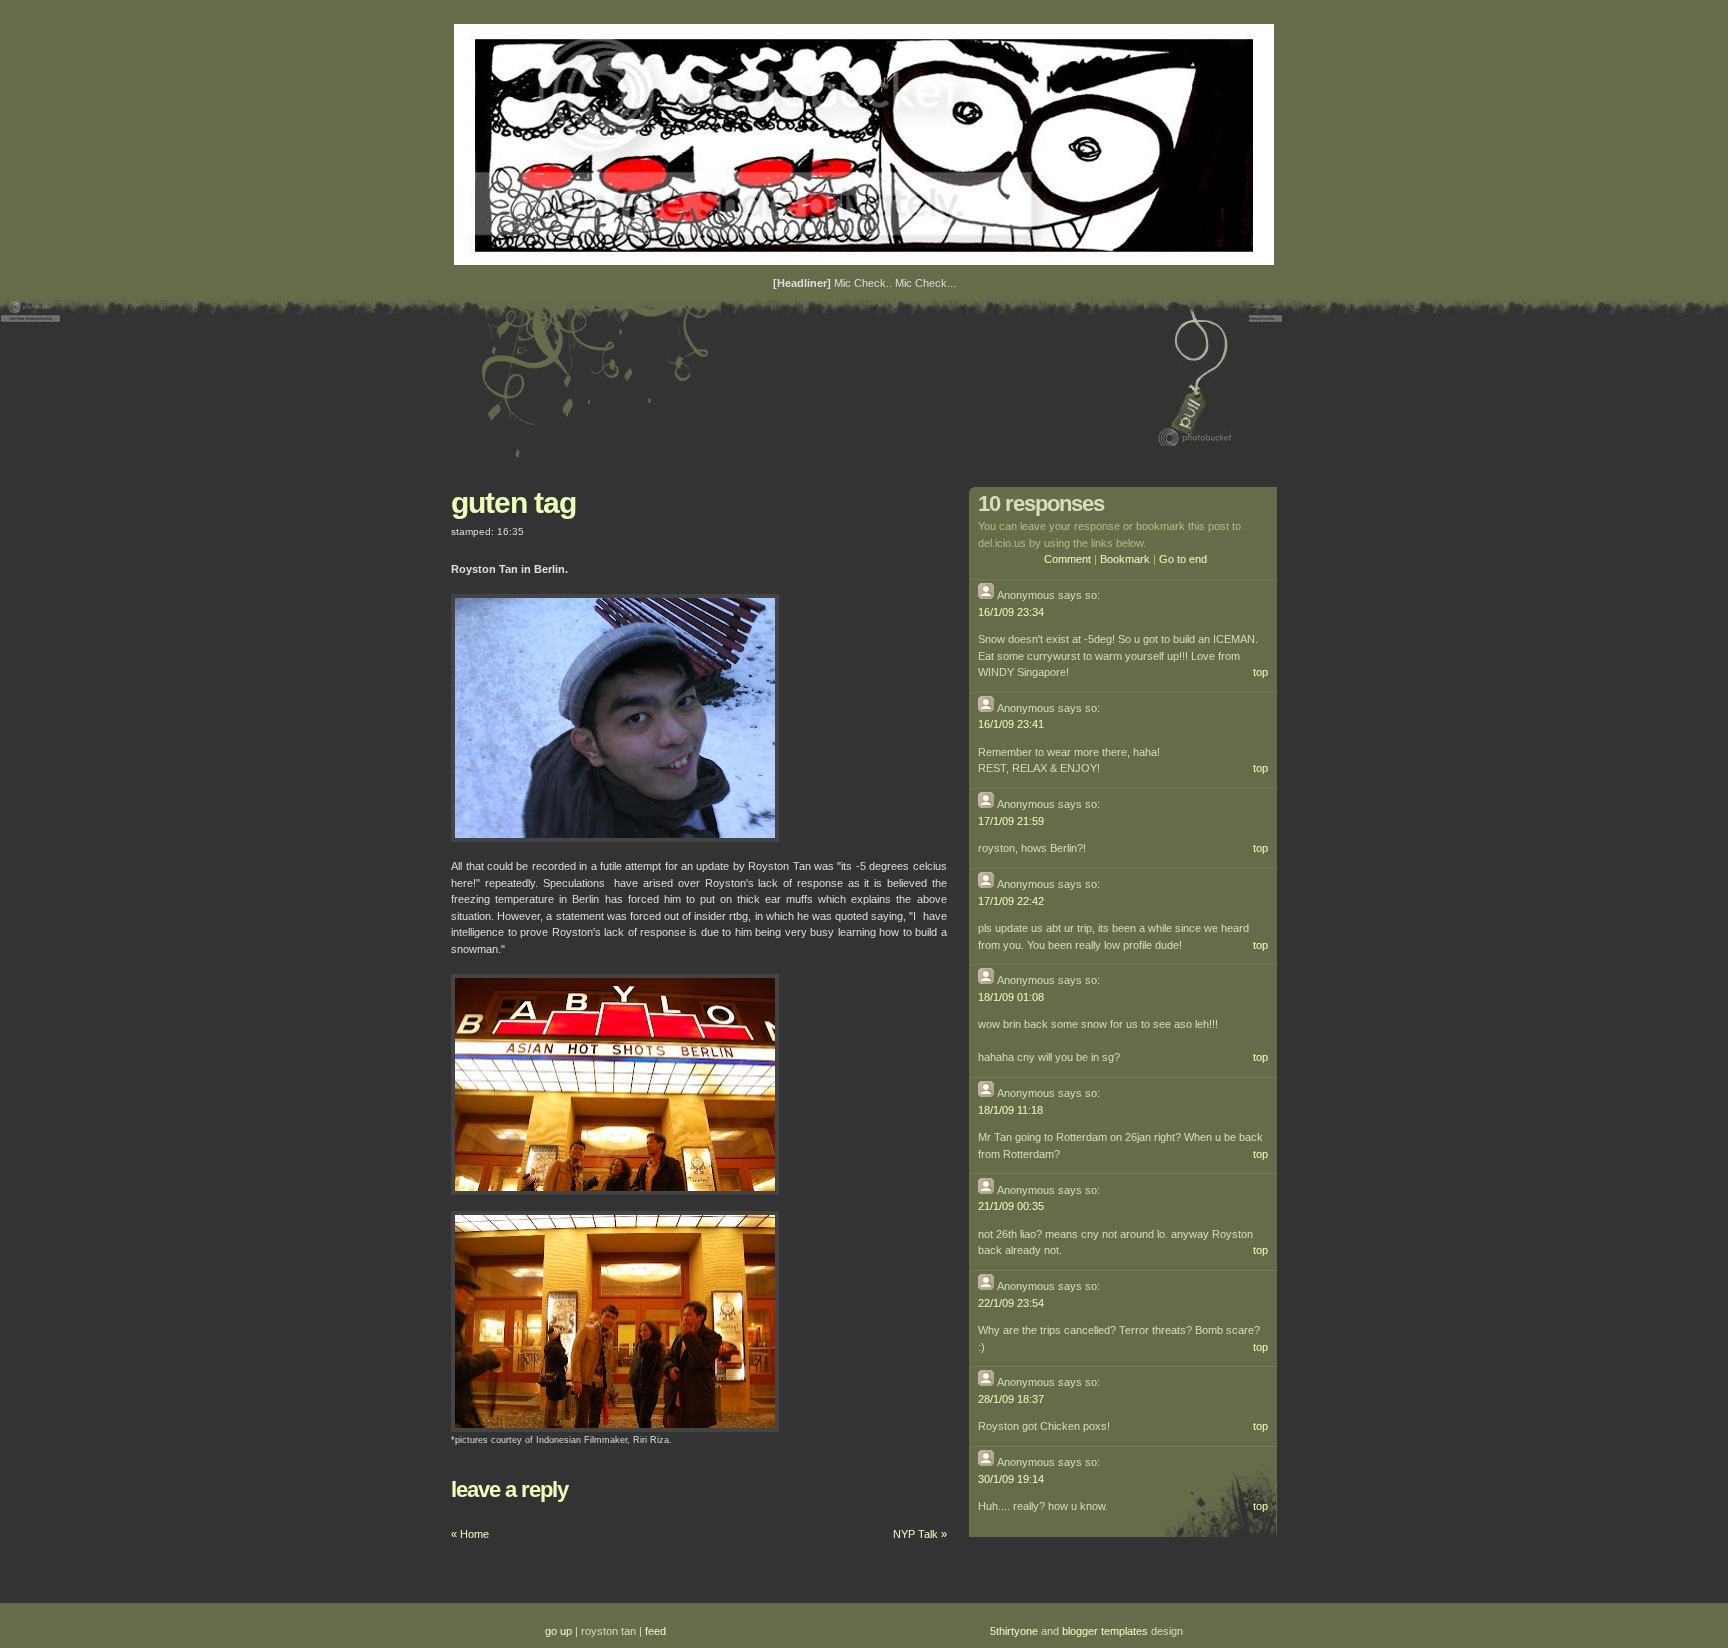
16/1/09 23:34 (1011, 612)
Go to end (1183, 559)
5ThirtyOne (1014, 1631)
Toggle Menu (1196, 373)
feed (655, 1631)
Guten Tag (513, 502)
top (1260, 672)
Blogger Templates (1105, 1631)
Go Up (558, 1631)
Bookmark (1125, 559)
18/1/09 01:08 (1011, 997)
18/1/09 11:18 (1010, 1110)
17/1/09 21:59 (1011, 821)
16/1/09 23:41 (1011, 724)
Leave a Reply (509, 1489)
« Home (470, 1534)
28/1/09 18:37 (1011, 1399)
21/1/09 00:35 (1011, 1206)
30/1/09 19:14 (1011, 1479)
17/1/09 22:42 (1011, 901)
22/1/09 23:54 (1011, 1303)
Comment (1067, 559)
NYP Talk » (920, 1534)
